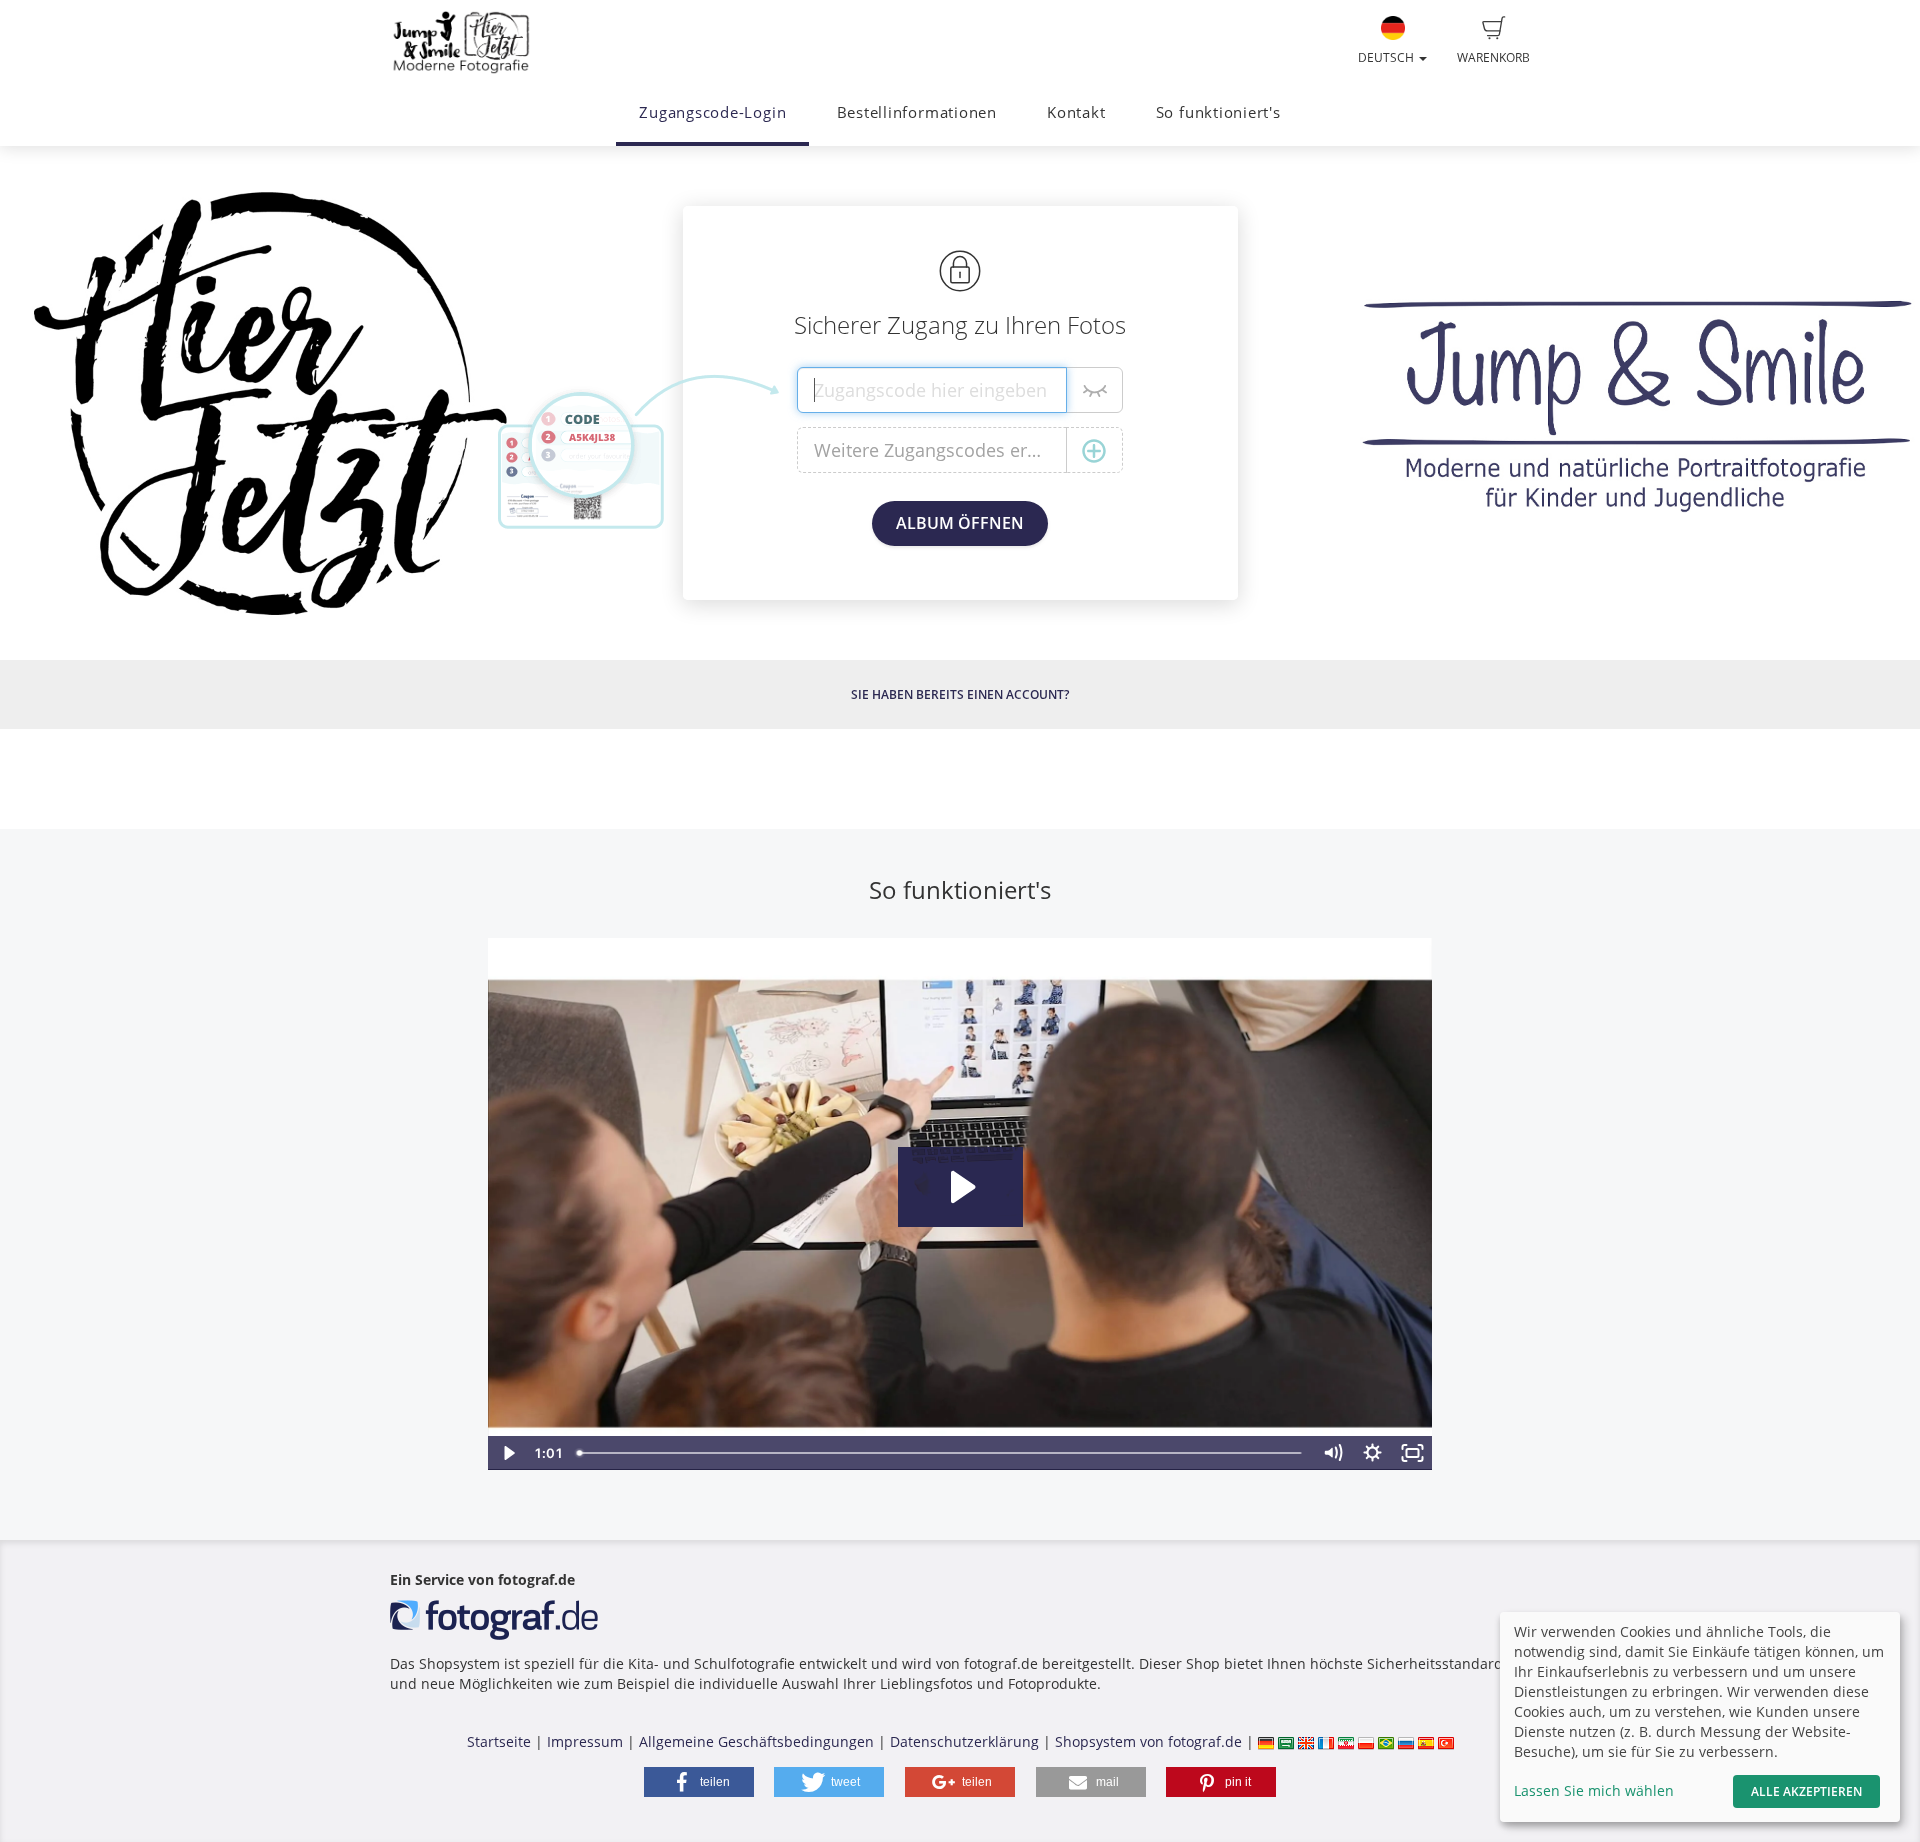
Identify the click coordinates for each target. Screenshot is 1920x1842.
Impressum (585, 1741)
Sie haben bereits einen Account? (960, 694)
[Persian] (1346, 1741)
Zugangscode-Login (712, 112)
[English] (1306, 1741)
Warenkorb (1493, 57)
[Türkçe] (1446, 1741)
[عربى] (1286, 1741)
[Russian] (1406, 1741)
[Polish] (1366, 1741)
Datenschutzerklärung (964, 1741)
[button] (699, 1782)
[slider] (941, 1453)
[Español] (1426, 1741)
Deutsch (1387, 57)
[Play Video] (508, 1453)
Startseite (499, 1741)
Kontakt (1076, 112)
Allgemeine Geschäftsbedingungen (756, 1741)
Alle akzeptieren (1806, 1791)
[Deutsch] (1266, 1741)
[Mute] (1333, 1453)
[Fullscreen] (1413, 1453)
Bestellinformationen (917, 112)
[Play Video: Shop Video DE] (960, 1187)
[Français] (1326, 1741)
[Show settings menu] (1373, 1453)
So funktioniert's (1218, 112)
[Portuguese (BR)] (1386, 1741)
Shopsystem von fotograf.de (1148, 1741)
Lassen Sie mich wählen (1594, 1790)
